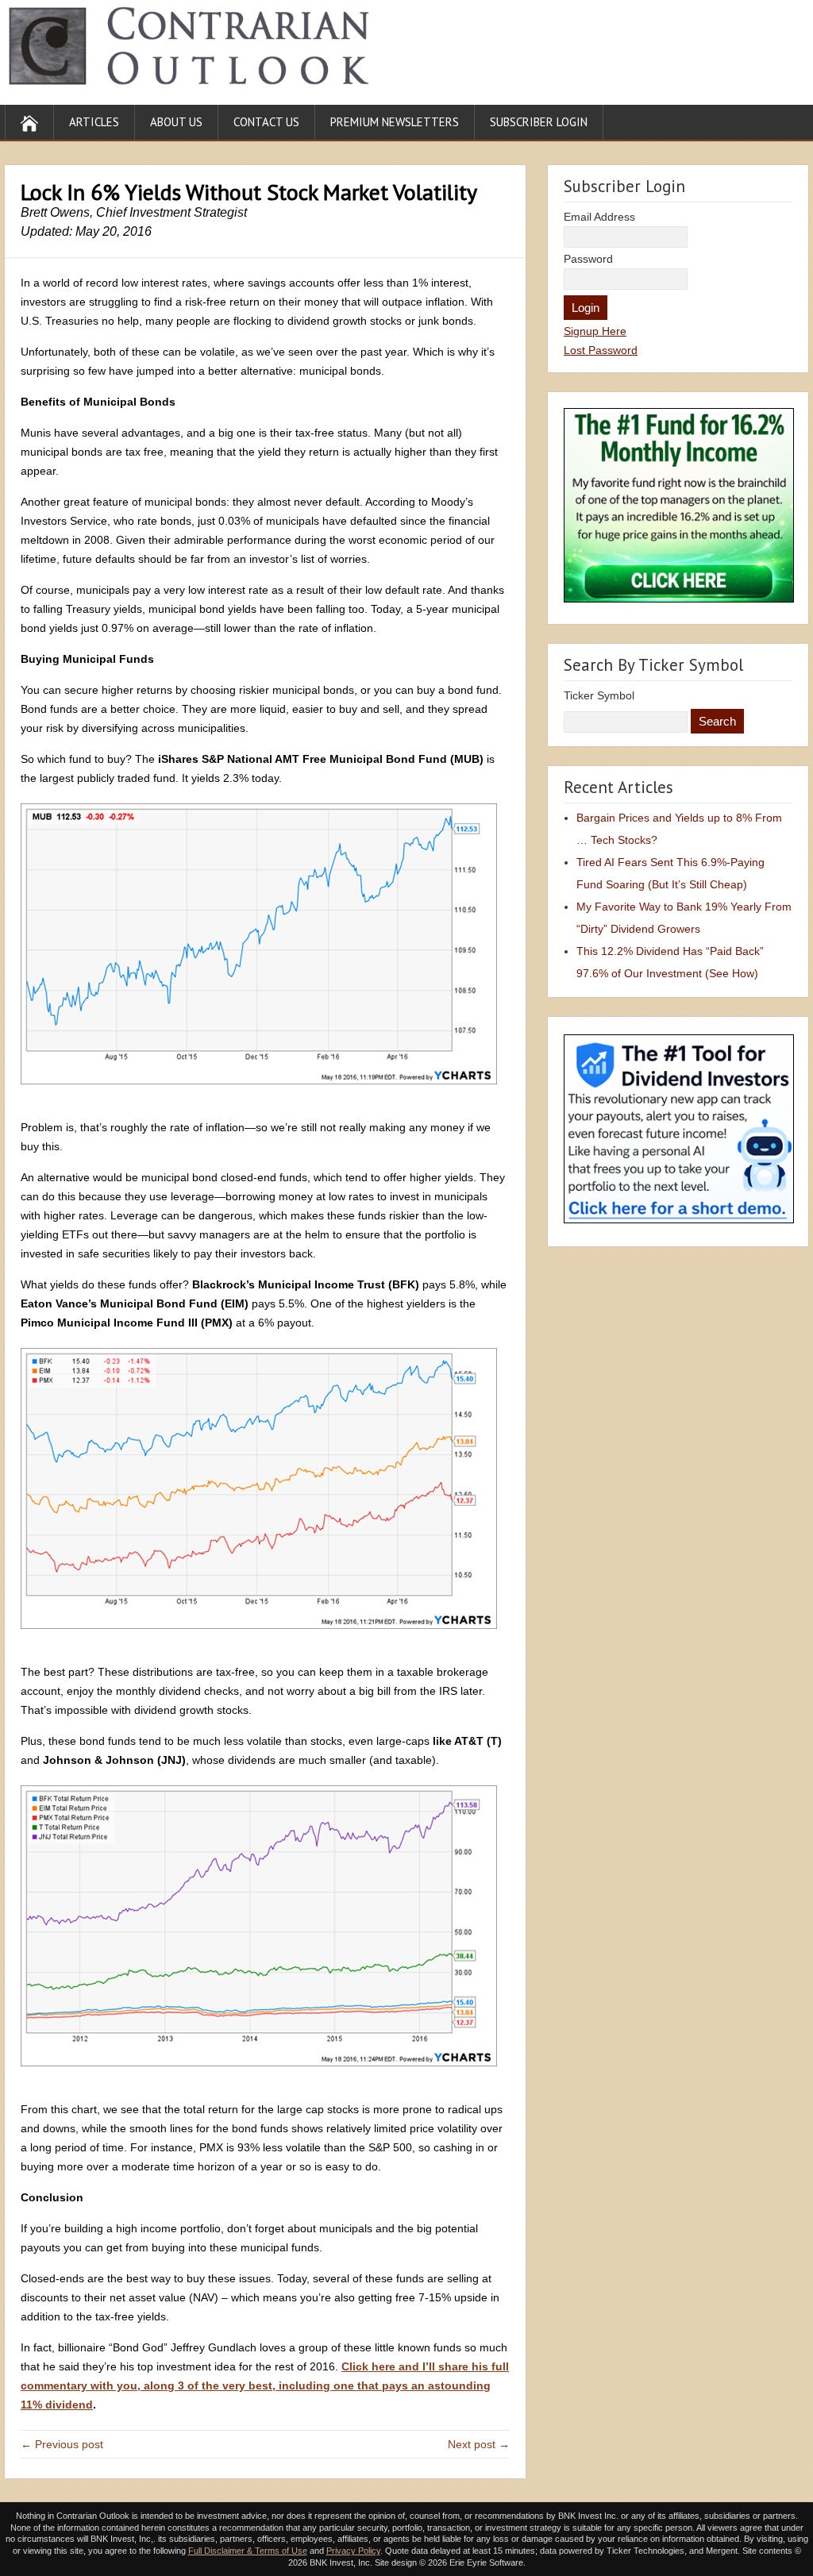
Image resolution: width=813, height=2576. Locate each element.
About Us (176, 122)
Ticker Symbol (599, 695)
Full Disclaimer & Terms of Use (248, 2551)
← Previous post (62, 2444)
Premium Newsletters (395, 122)
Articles (94, 122)
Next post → (479, 2444)
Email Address (599, 217)
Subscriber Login (539, 122)
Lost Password (601, 350)
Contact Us (266, 122)
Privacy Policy (353, 2551)
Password (588, 259)
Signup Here (595, 331)
